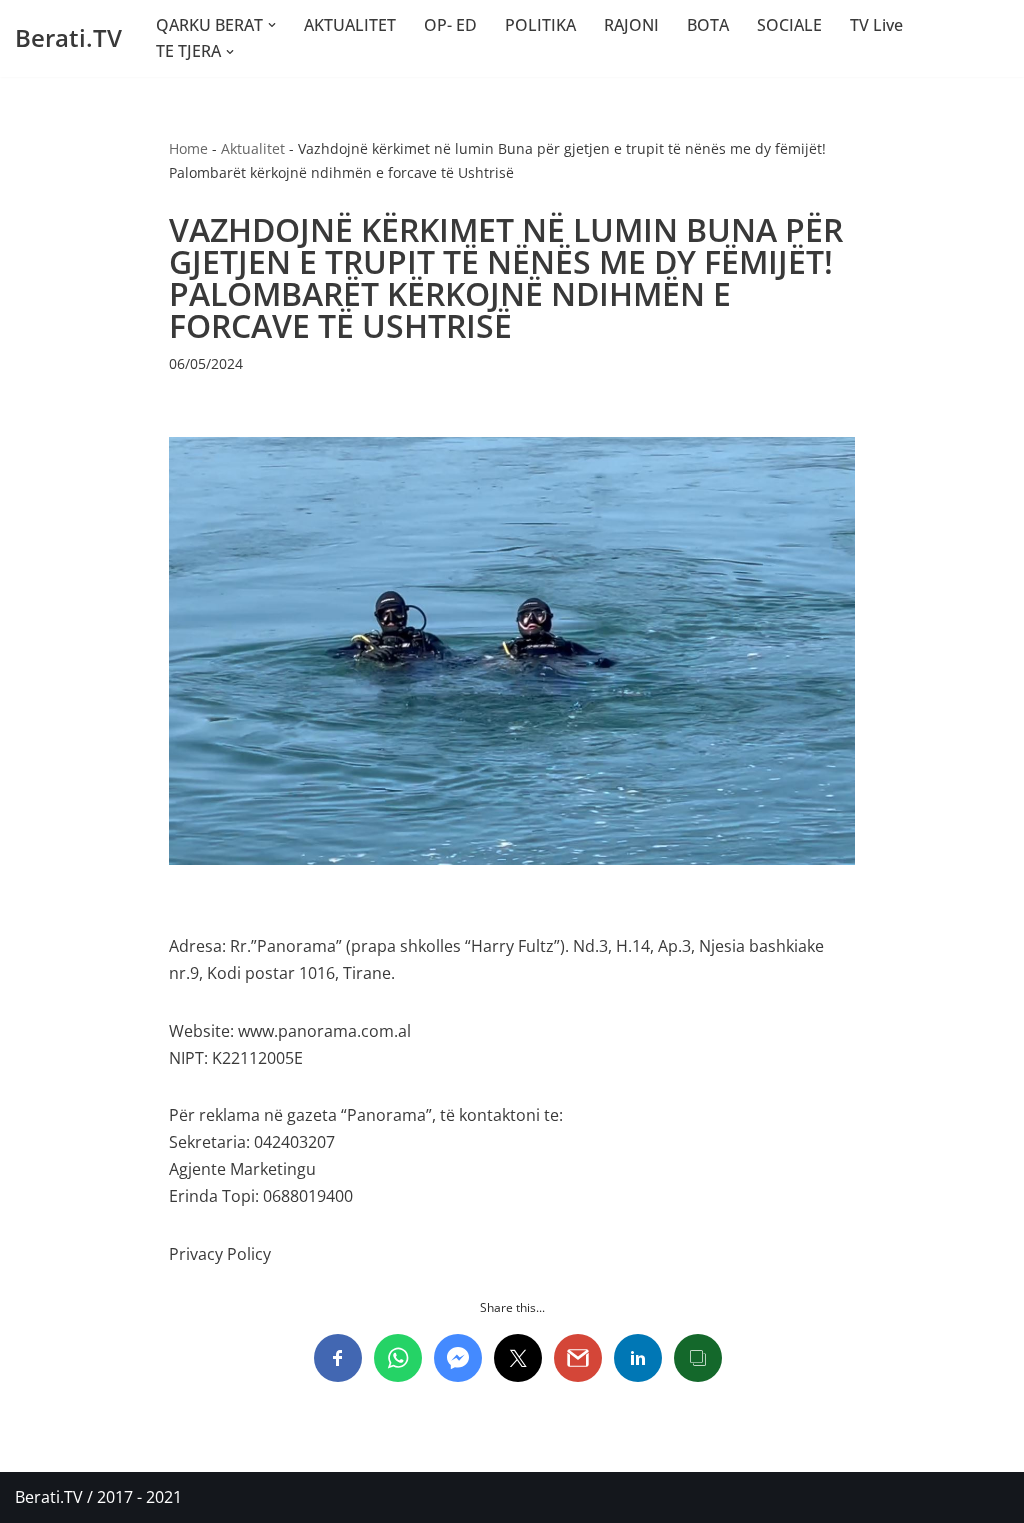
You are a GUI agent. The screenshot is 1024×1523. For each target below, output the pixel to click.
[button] (272, 25)
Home (188, 148)
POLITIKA (540, 25)
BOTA (708, 25)
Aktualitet (253, 148)
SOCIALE (789, 25)
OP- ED (450, 25)
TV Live (876, 25)
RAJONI (631, 25)
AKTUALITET (350, 25)
